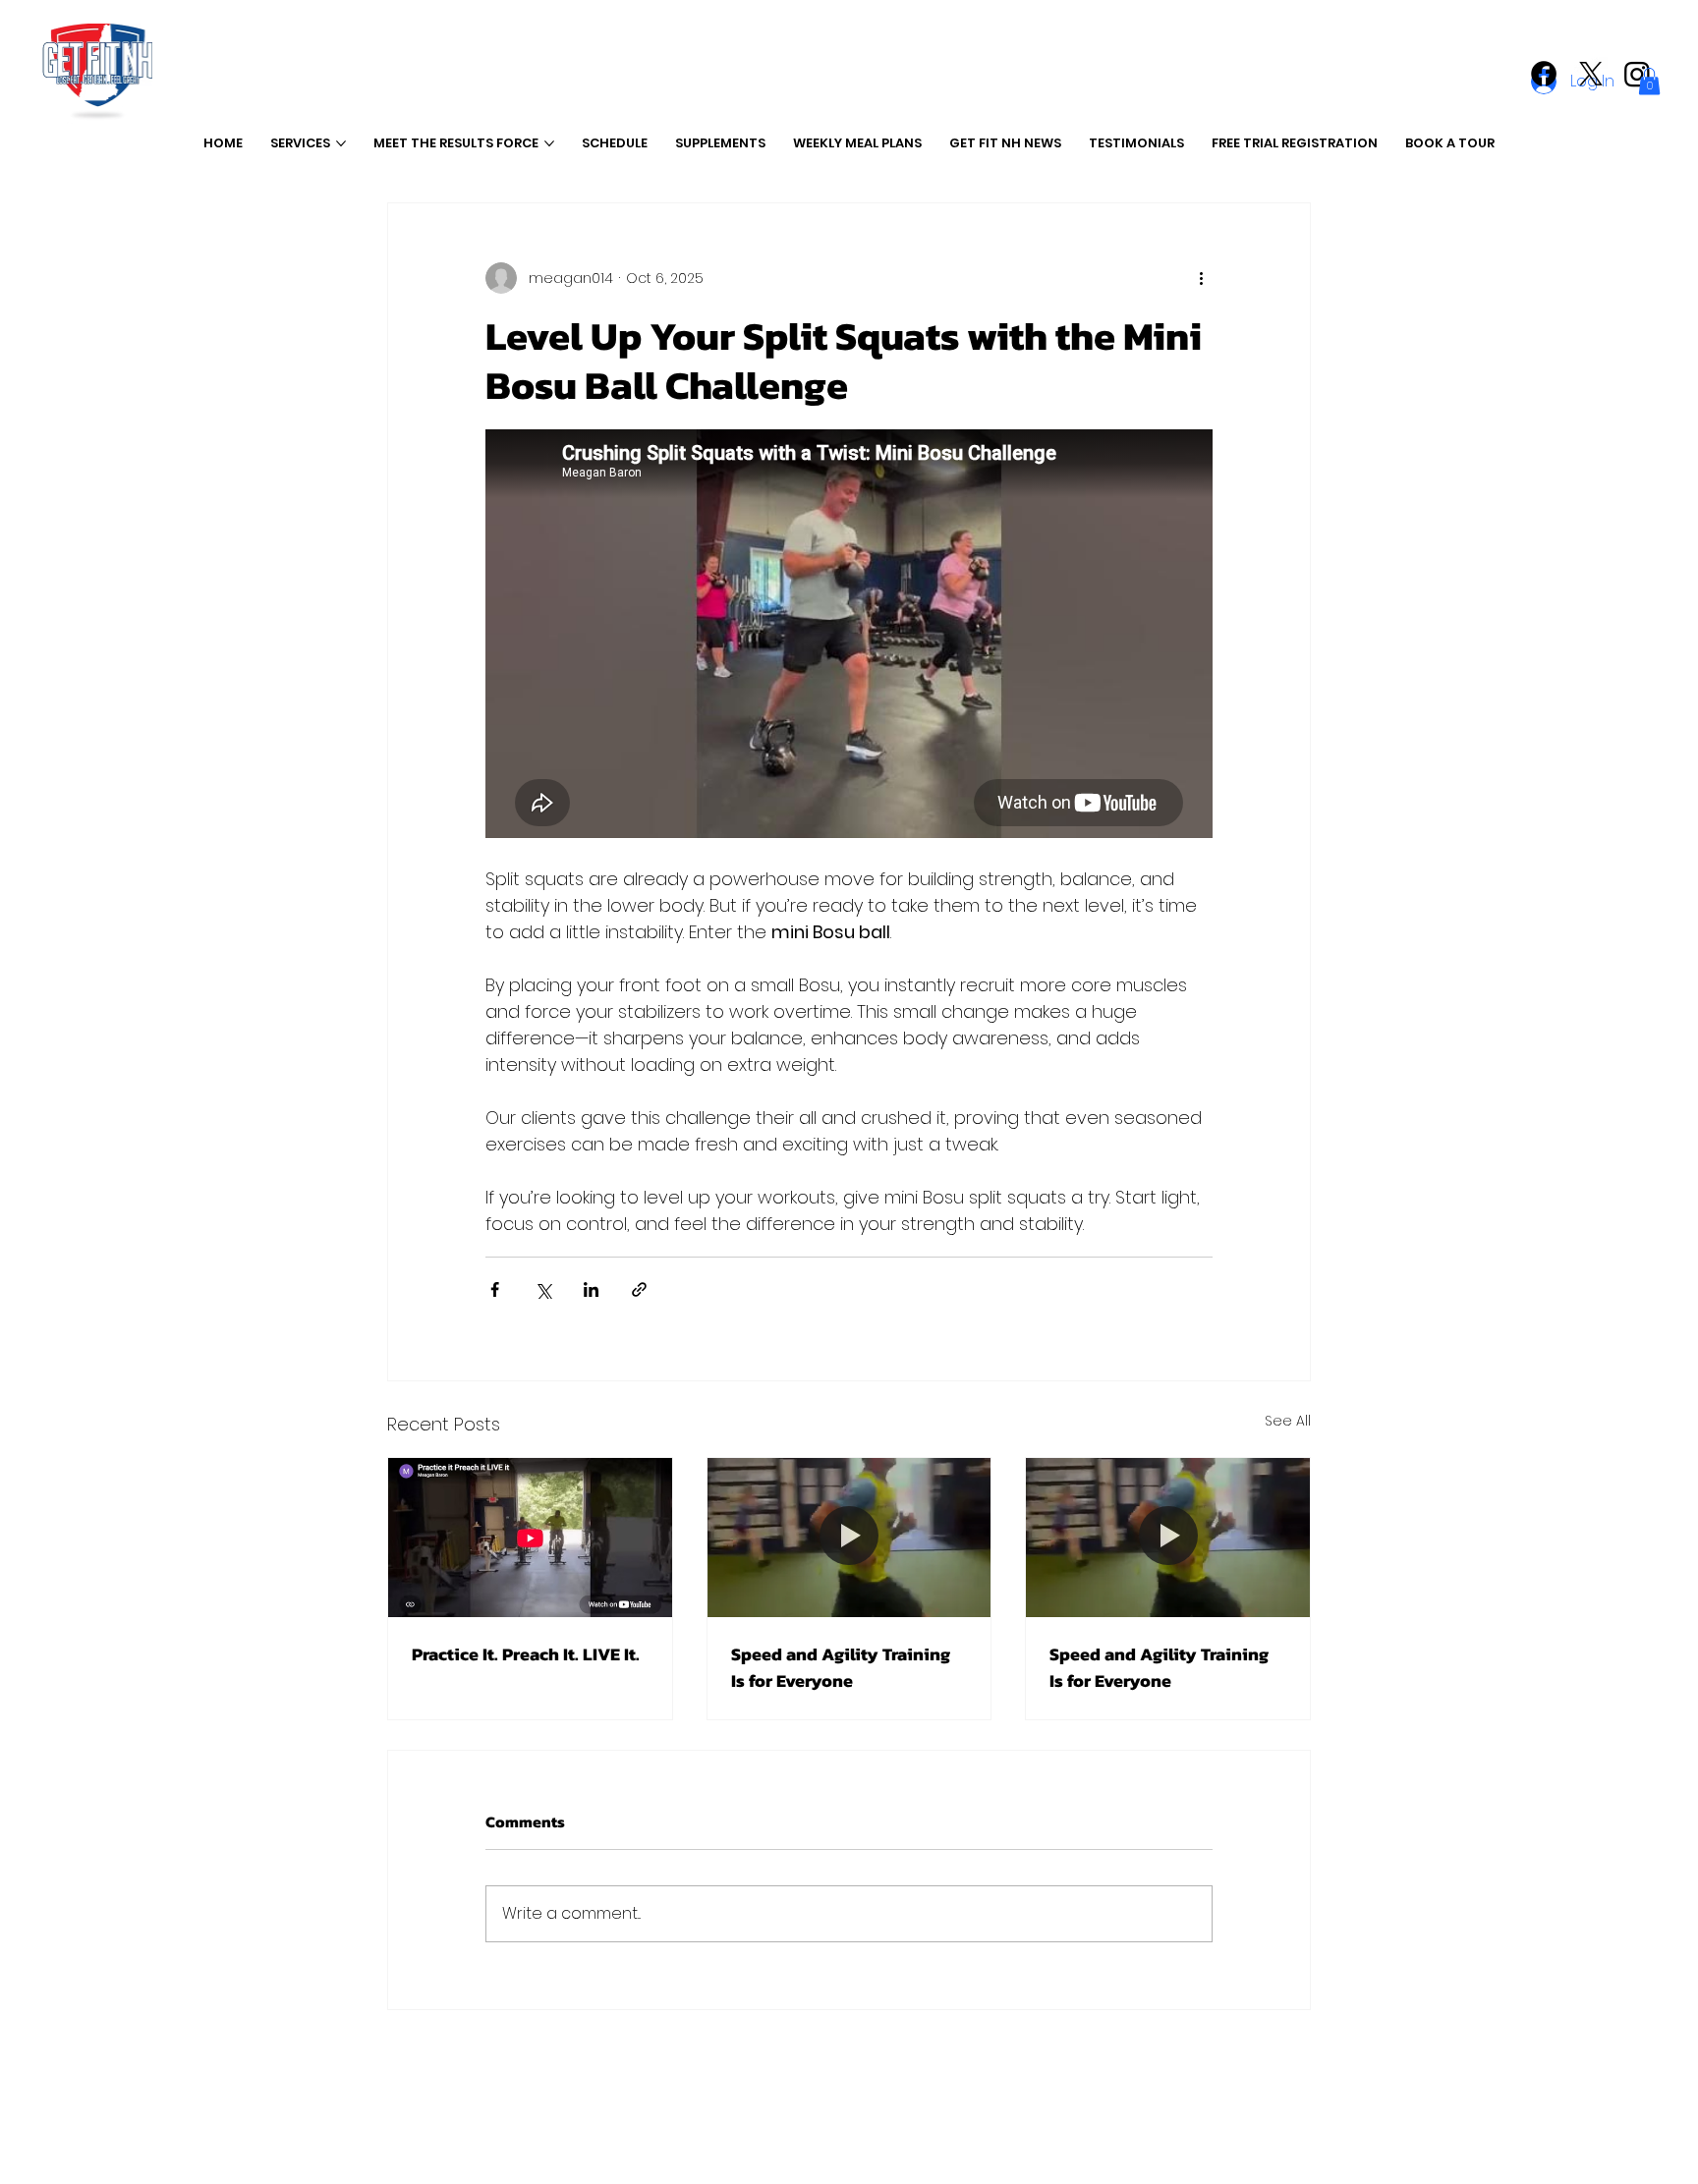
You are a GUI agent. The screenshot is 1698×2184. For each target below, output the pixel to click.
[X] (1591, 74)
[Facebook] (1544, 74)
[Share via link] (639, 1289)
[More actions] (1201, 278)
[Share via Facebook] (495, 1289)
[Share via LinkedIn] (591, 1289)
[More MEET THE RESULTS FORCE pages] (549, 143)
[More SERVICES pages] (341, 143)
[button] (1649, 81)
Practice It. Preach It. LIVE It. (526, 1654)
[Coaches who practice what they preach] (530, 1538)
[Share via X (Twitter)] (543, 1289)
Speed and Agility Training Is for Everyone (841, 1667)
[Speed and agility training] (849, 1538)
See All (1288, 1421)
